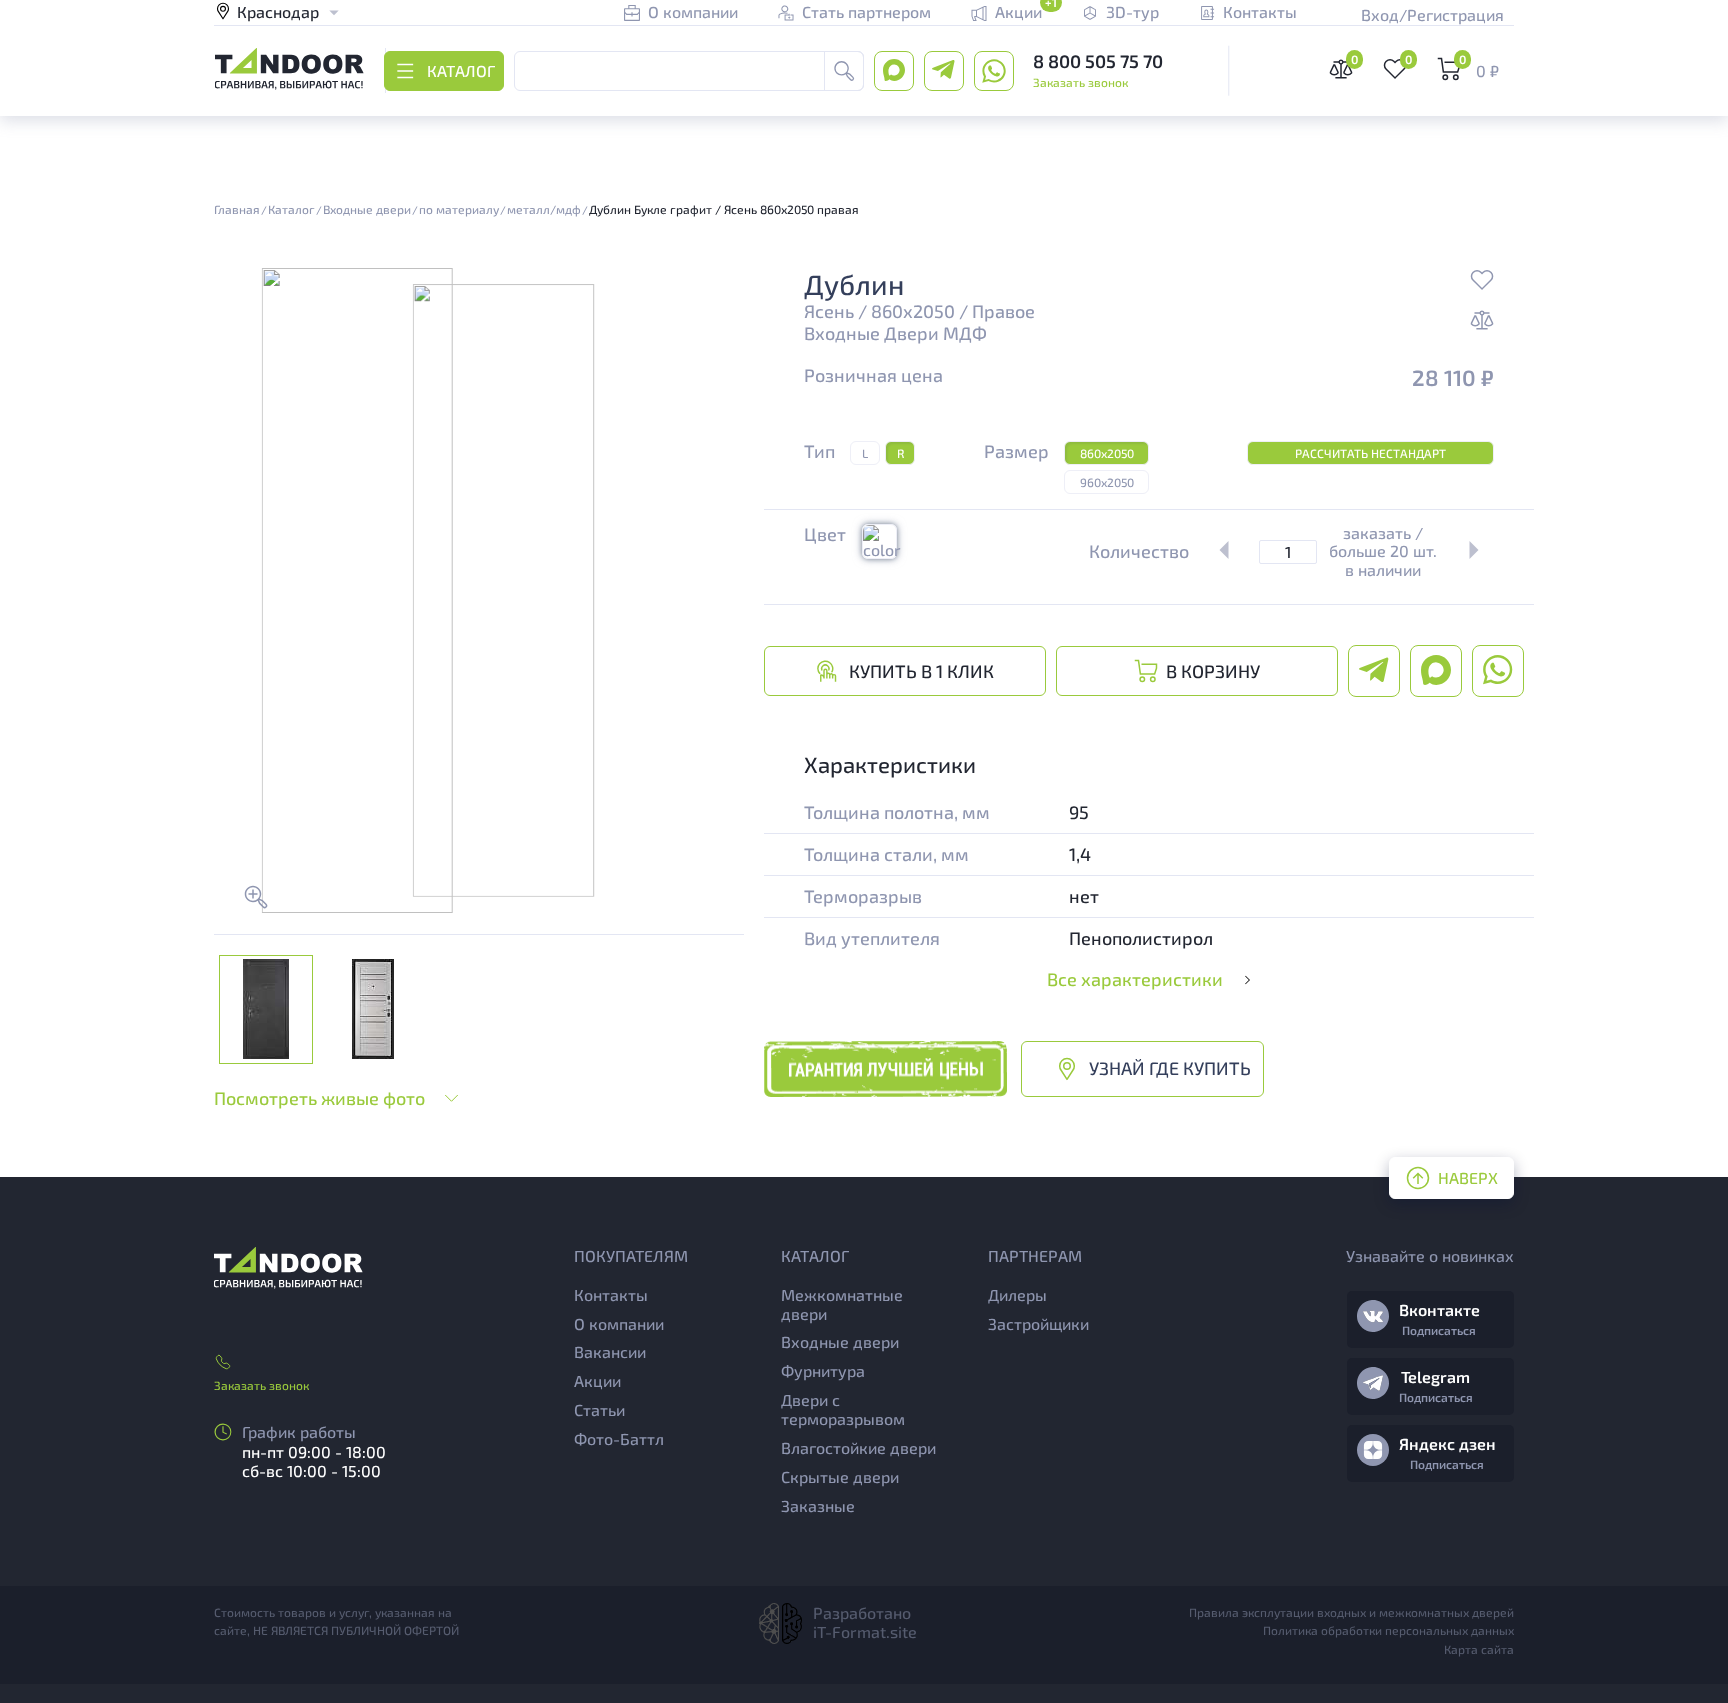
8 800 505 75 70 (1098, 61)
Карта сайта (1479, 1649)
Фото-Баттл (619, 1438)
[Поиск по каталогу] (844, 71)
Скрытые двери (840, 1476)
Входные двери (840, 1341)
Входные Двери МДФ (895, 333)
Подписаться (1439, 1330)
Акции (597, 1380)
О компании (619, 1323)
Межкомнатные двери (842, 1304)
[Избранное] (1482, 282)
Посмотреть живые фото (319, 1098)
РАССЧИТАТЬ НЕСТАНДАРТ (1370, 453)
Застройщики (1038, 1323)
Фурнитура (823, 1370)
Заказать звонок (1080, 82)
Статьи (599, 1409)
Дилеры (1017, 1294)
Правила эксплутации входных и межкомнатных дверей (1351, 1612)
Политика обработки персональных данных (1388, 1630)
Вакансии (610, 1351)
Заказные (818, 1505)
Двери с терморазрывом (843, 1409)
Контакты (611, 1294)
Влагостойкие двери (858, 1447)
